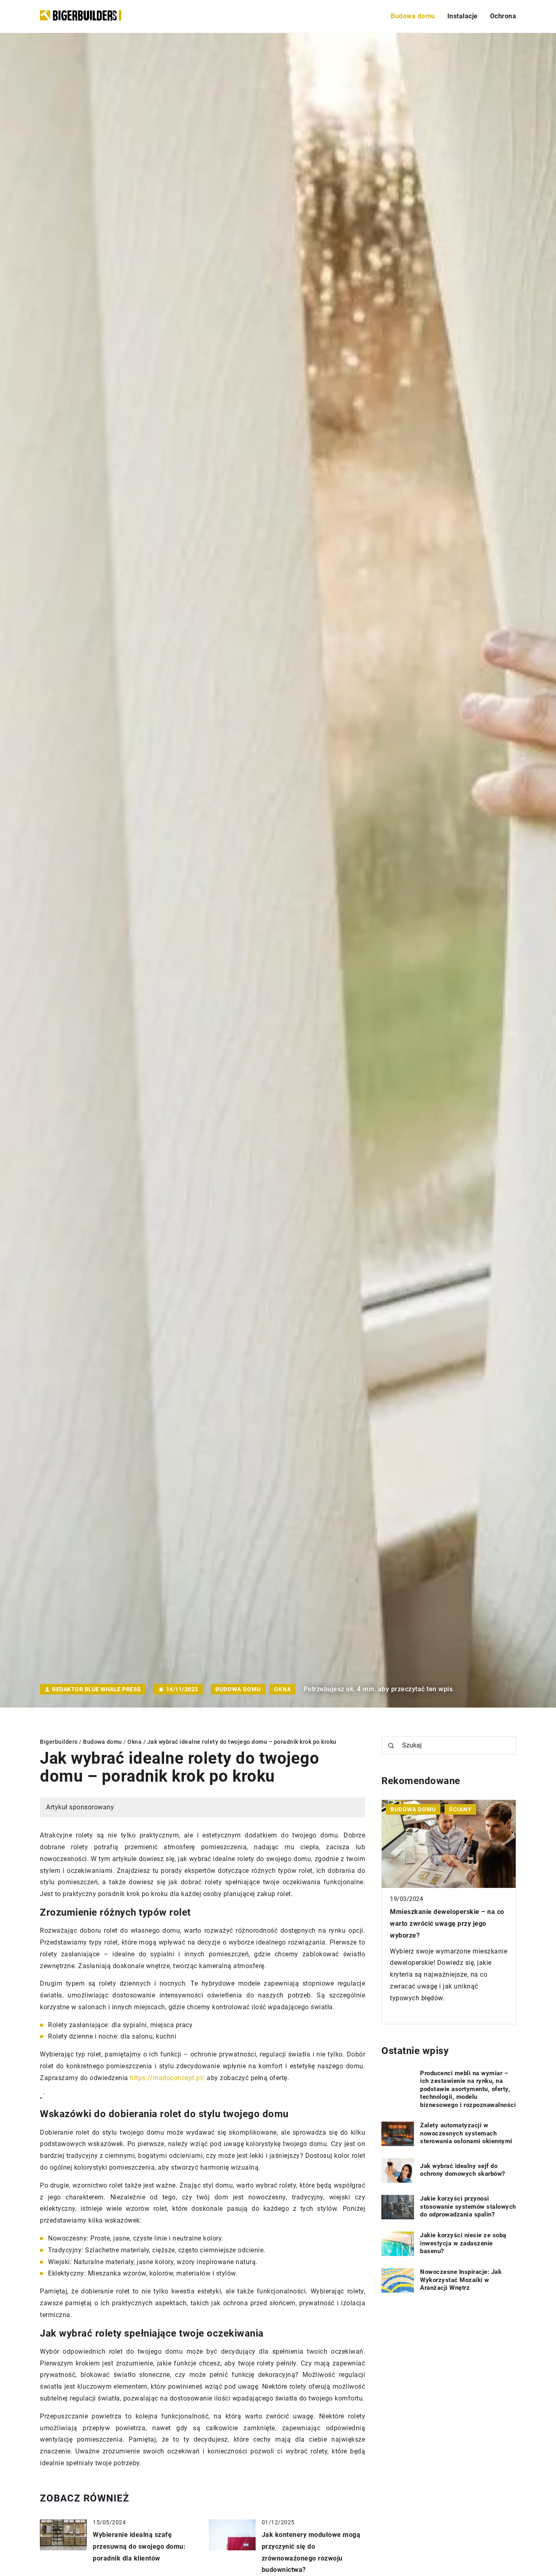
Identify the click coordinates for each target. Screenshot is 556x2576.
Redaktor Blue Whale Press (97, 1689)
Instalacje (463, 16)
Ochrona (503, 16)
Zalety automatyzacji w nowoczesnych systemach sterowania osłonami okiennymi (466, 2133)
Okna (282, 1689)
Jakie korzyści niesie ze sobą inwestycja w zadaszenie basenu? (463, 2243)
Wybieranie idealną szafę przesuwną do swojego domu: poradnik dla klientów (139, 2546)
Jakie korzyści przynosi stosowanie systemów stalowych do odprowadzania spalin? (468, 2207)
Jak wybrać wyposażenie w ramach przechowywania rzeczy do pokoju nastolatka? (445, 1924)
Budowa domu (413, 16)
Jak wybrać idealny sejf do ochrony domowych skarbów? (463, 2170)
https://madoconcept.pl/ (167, 2078)
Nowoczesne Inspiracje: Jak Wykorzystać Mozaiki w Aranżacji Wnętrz (461, 2280)
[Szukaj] (391, 1746)
